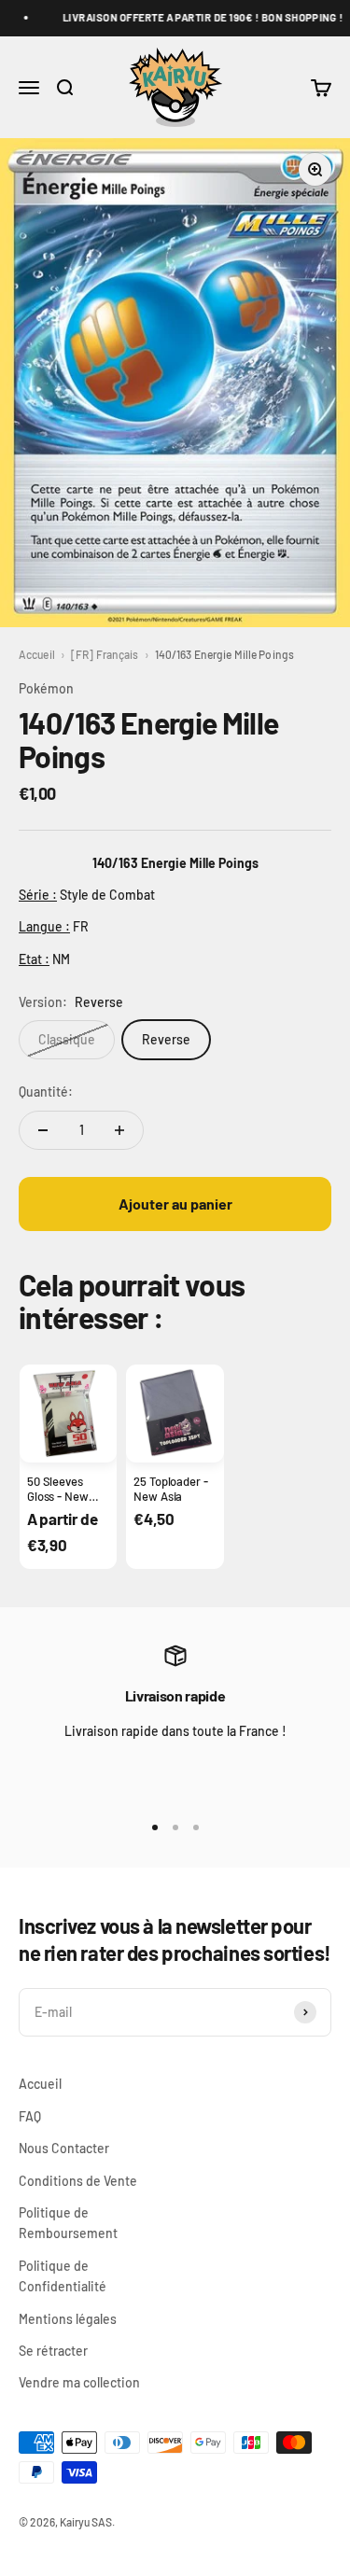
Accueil (37, 654)
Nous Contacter (64, 2148)
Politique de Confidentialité (63, 2276)
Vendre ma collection (79, 2382)
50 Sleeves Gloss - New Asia (58, 1497)
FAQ (30, 2116)
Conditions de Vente (78, 2181)
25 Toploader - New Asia (170, 1489)
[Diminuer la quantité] (43, 1130)
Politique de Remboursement (68, 2223)
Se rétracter (53, 2351)
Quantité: (46, 1092)
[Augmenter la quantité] (119, 1130)
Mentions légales (68, 2319)
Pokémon (46, 688)
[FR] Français (105, 654)
